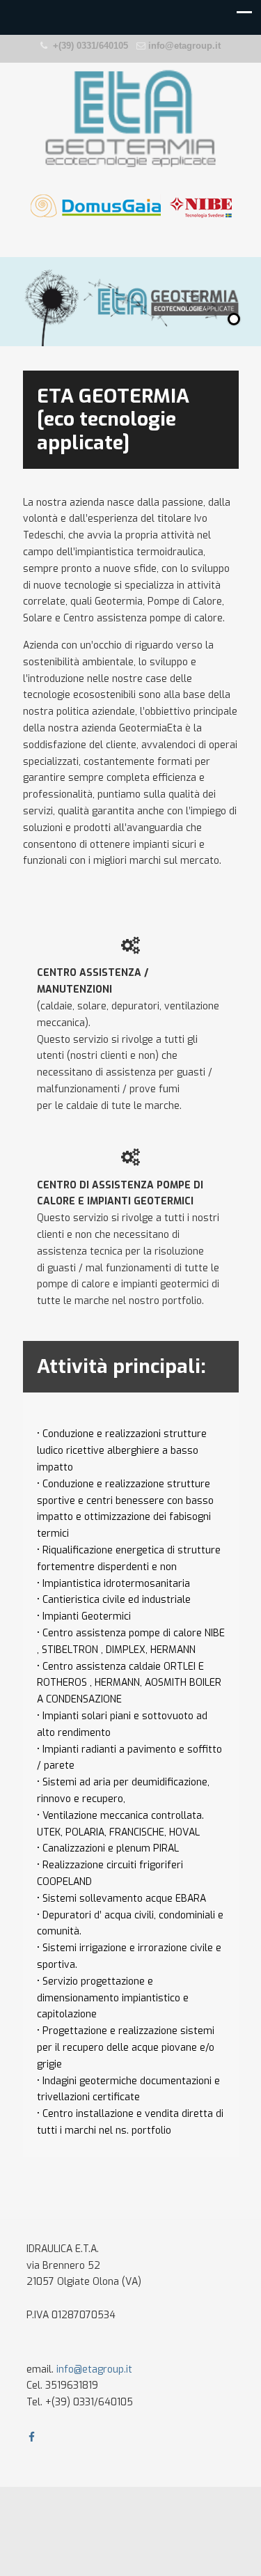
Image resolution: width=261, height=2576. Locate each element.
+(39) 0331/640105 (90, 46)
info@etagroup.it (184, 46)
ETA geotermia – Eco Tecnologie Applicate (131, 119)
